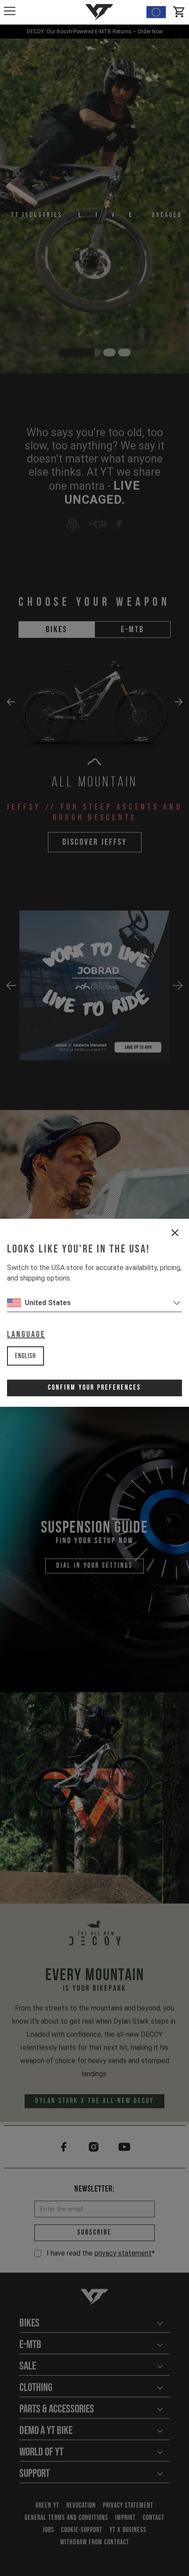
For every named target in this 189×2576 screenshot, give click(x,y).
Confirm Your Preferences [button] (94, 1388)
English (25, 1356)
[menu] (10, 11)
